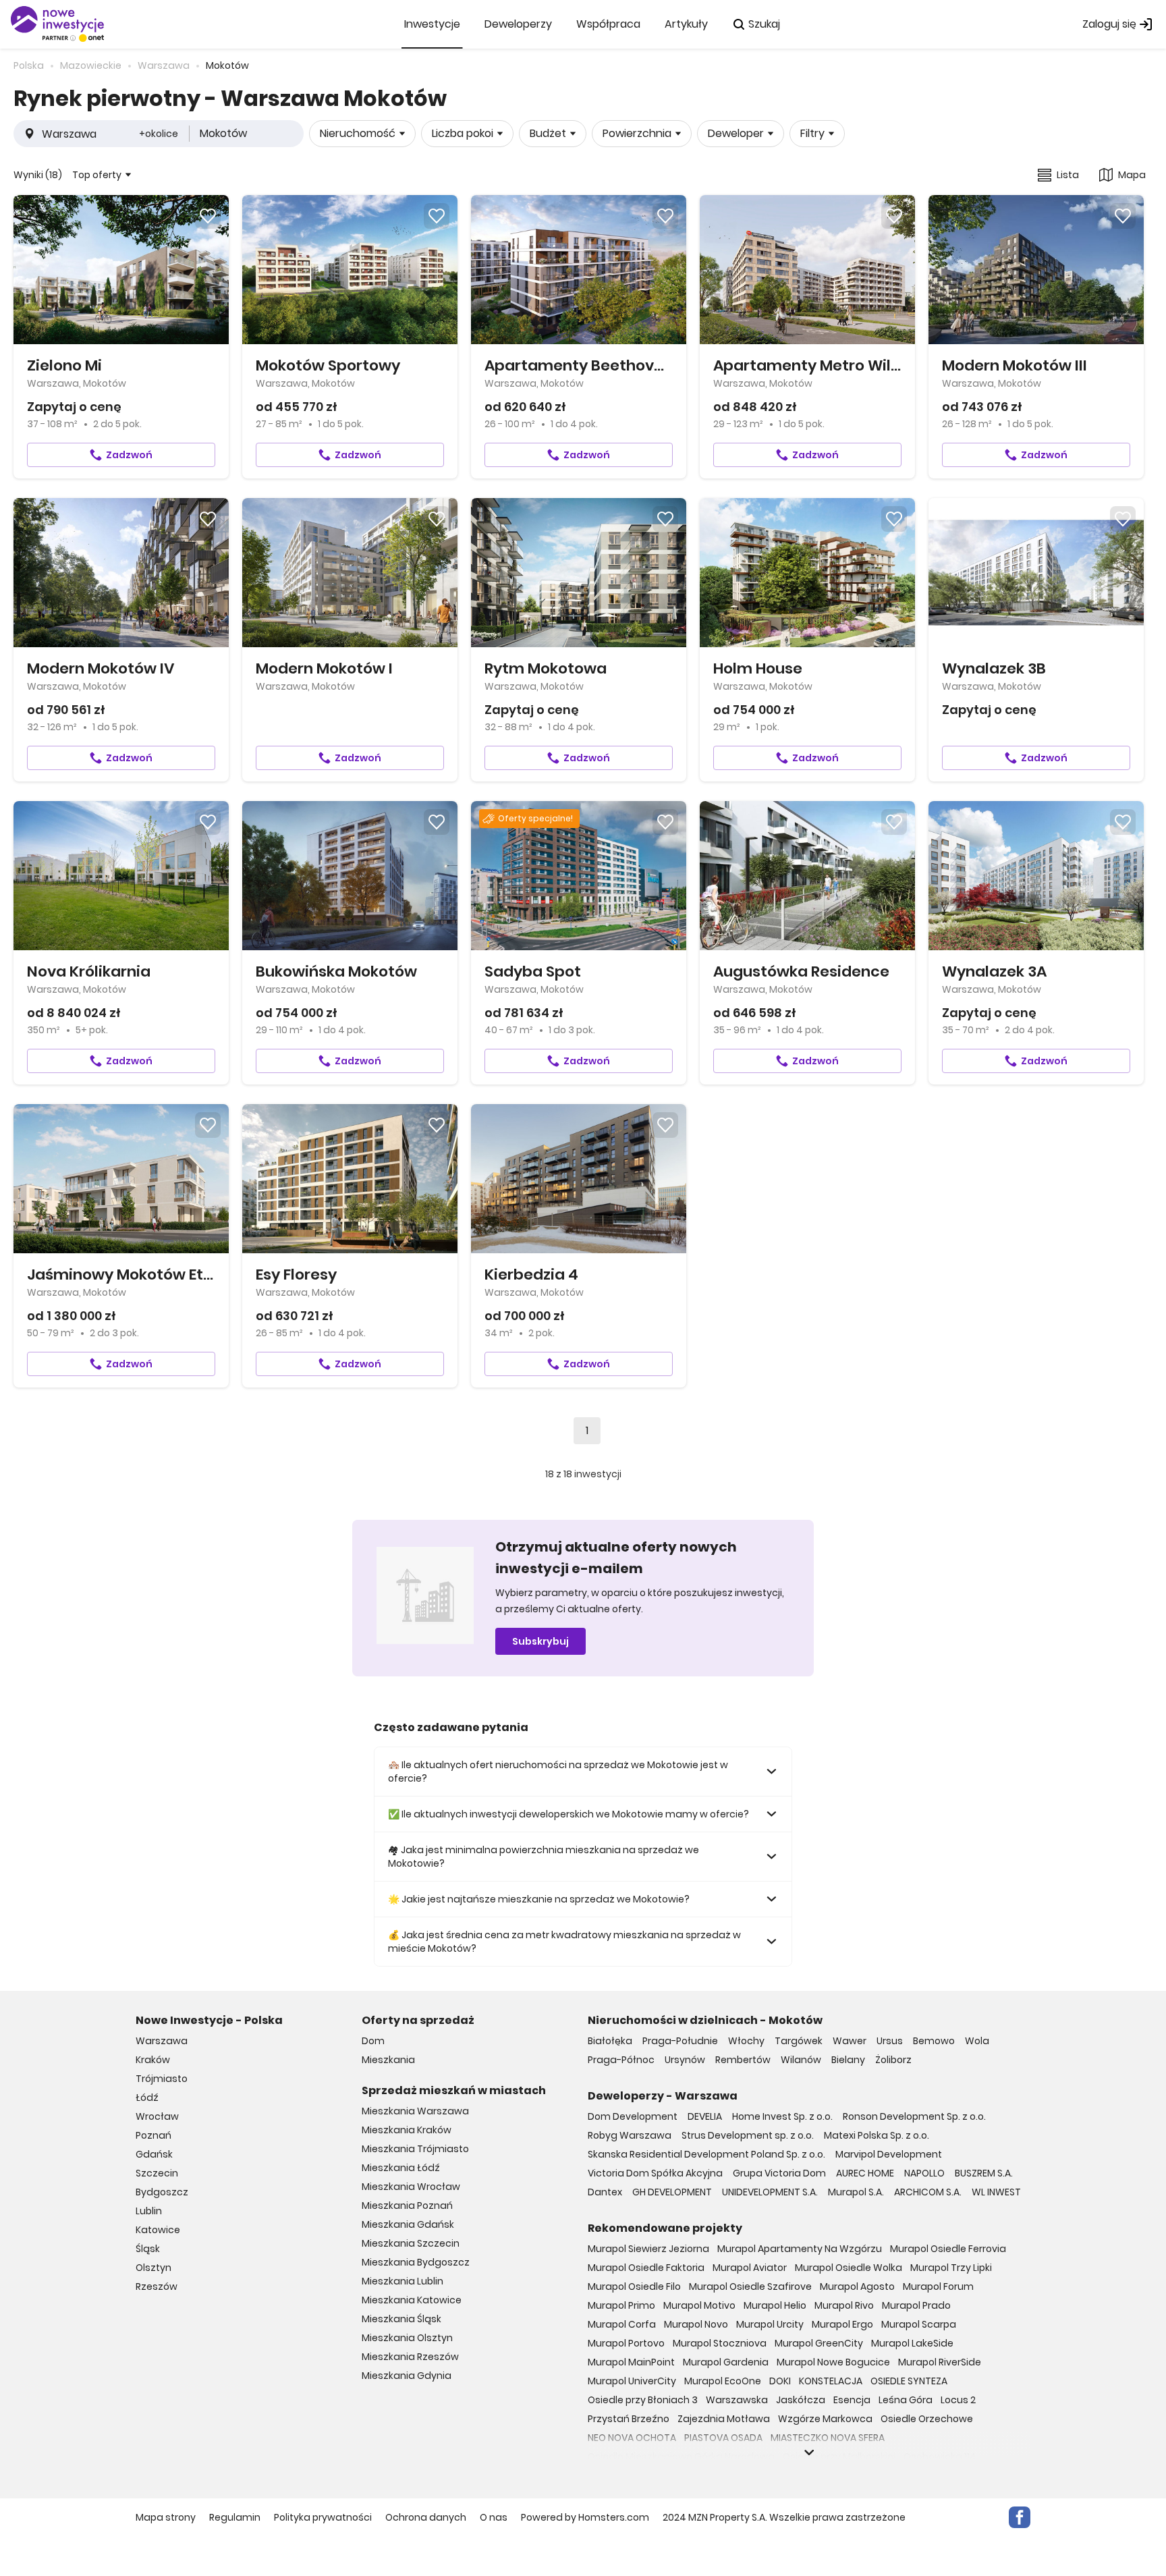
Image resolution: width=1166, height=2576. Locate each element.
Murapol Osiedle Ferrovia (948, 2249)
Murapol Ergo (842, 2324)
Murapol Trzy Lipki (951, 2268)
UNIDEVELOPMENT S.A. (770, 2192)
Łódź (147, 2098)
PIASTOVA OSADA (723, 2438)
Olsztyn (154, 2268)
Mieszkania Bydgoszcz (416, 2262)
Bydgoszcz (162, 2192)
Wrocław (157, 2116)
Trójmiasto (162, 2079)
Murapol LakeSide (912, 2343)
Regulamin (235, 2517)
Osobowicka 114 (940, 2457)
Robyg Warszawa (630, 2135)
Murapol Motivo (699, 2305)
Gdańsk (154, 2154)
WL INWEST (996, 2192)
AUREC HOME (865, 2173)
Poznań (154, 2135)
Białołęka (610, 2041)
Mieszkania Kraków (407, 2130)
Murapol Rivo (844, 2305)
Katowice (158, 2230)
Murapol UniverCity (632, 2381)
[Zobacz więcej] (809, 2452)
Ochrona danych (426, 2517)
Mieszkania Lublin (402, 2281)
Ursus (890, 2041)
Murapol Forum (938, 2286)
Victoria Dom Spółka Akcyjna (655, 2173)
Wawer (850, 2041)
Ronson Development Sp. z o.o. (914, 2116)
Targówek (799, 2041)
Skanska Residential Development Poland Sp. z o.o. (706, 2154)
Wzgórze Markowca (825, 2419)
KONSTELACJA (831, 2381)
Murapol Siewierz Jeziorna (648, 2249)
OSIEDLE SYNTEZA (909, 2381)
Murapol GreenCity (819, 2343)
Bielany (848, 2060)
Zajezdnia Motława (724, 2419)
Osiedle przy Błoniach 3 (643, 2400)
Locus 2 (958, 2400)
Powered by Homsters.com (585, 2517)
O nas (494, 2517)
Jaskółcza (801, 2400)
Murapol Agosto (857, 2286)
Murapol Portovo (626, 2343)
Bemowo (934, 2041)
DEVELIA (705, 2116)
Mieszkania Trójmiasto (415, 2149)
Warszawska (737, 2400)
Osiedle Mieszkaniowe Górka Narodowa (681, 2457)
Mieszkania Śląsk (401, 2319)
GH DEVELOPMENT (672, 2192)
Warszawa (162, 2041)
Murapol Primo (621, 2305)
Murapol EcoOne (723, 2381)
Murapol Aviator (750, 2268)
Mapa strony (166, 2517)
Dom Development (633, 2116)
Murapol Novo (696, 2324)
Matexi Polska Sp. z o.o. (877, 2135)
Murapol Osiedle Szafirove (750, 2286)
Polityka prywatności (323, 2517)
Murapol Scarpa (919, 2324)
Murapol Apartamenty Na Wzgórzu (800, 2249)
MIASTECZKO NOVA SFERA (828, 2438)
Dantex (605, 2192)
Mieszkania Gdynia (407, 2376)
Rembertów (743, 2060)
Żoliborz (893, 2060)
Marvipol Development (889, 2154)
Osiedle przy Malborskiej (839, 2457)
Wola (977, 2041)
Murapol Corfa (622, 2324)
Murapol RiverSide (940, 2362)
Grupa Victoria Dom (779, 2173)
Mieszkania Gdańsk (408, 2224)
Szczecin (157, 2173)
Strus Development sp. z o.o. (748, 2135)
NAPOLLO (924, 2173)
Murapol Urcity (770, 2324)
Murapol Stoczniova (720, 2343)
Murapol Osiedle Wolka (849, 2268)
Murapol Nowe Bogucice (833, 2362)
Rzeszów (157, 2286)
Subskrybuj (540, 1641)
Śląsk (148, 2249)
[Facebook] (1020, 2517)
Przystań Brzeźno (629, 2419)
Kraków (153, 2060)
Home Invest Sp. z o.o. (782, 2116)
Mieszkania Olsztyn (407, 2338)
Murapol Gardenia (726, 2362)
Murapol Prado (916, 2305)
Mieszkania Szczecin (411, 2243)
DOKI (780, 2381)
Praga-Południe (680, 2041)
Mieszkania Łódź (401, 2168)
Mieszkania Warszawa (415, 2111)
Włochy (746, 2041)
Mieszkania (388, 2060)
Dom (373, 2041)
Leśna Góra (906, 2400)
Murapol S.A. (856, 2192)
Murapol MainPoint (631, 2362)
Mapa (1132, 175)
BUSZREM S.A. (984, 2173)
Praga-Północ (621, 2060)
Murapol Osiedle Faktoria (646, 2268)
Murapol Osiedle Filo (634, 2286)
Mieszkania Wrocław (411, 2187)
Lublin (149, 2211)
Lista (1068, 175)
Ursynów (685, 2060)
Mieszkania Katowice (412, 2300)
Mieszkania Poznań (407, 2205)
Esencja (852, 2400)
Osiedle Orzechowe (927, 2419)
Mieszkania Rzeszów (410, 2357)
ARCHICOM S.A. (928, 2192)
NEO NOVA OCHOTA (632, 2438)
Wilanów (801, 2060)
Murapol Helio (775, 2305)
